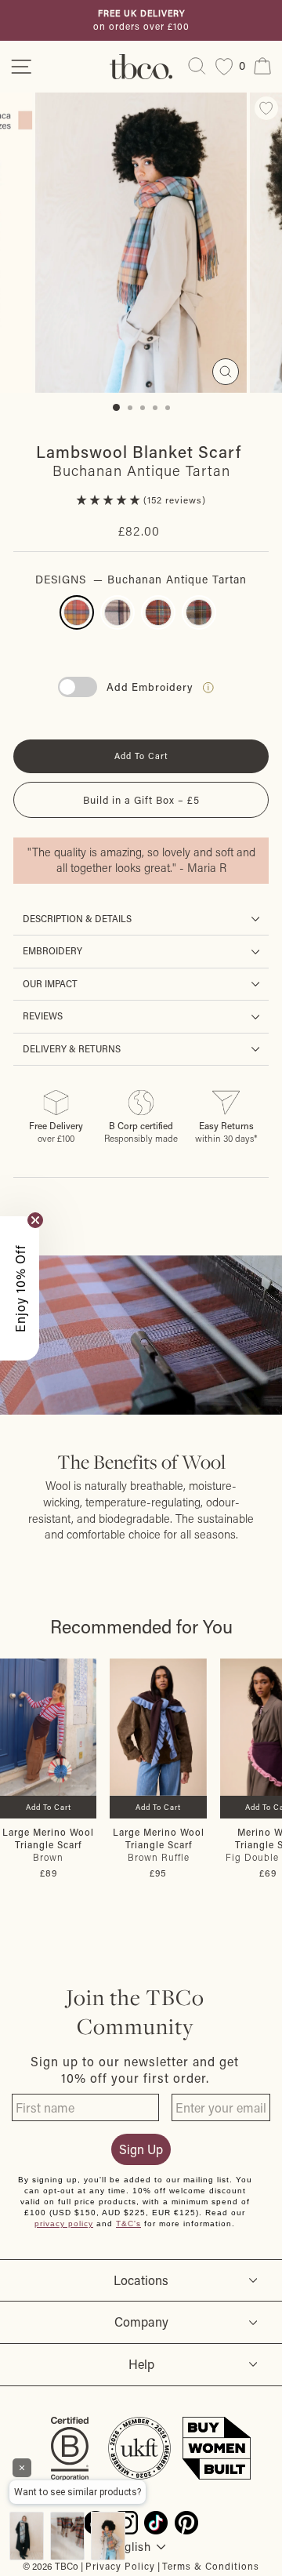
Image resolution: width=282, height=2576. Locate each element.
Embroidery (52, 951)
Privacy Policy (120, 2566)
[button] (110, 500)
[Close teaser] (35, 1220)
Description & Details (77, 919)
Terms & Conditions (211, 2566)
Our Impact (50, 984)
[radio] (77, 612)
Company (141, 2322)
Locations (141, 2280)
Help (141, 2364)
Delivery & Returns (72, 1049)
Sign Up (141, 2149)
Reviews (43, 1016)
